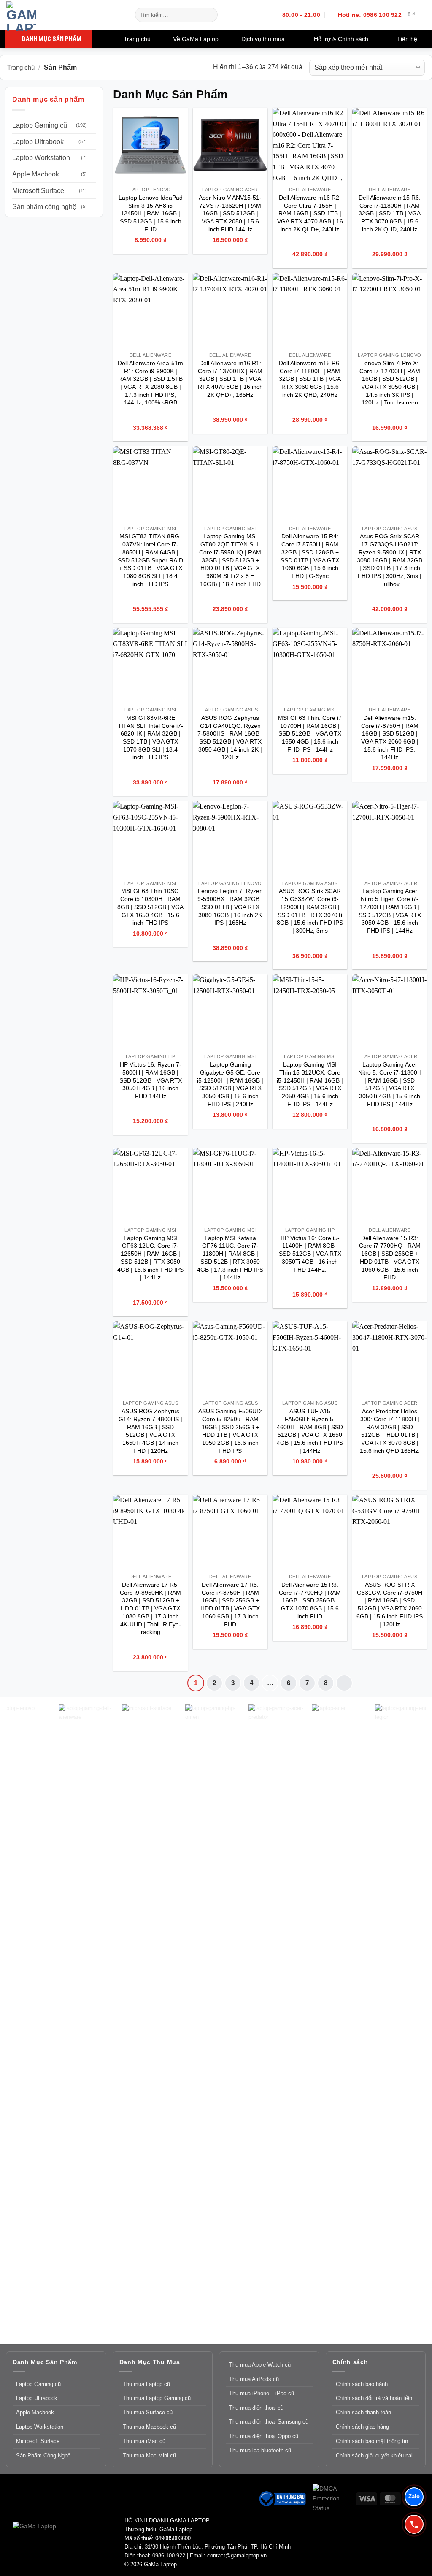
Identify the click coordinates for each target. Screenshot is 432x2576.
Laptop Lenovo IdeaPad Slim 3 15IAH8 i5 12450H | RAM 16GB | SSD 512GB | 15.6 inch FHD (151, 213)
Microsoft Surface (38, 191)
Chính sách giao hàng (362, 2427)
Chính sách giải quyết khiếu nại (374, 2455)
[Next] (408, 2021)
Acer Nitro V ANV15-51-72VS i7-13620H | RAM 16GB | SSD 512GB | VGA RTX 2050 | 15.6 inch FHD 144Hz (230, 213)
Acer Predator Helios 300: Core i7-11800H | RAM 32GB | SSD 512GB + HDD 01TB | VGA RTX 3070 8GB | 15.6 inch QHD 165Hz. (390, 1431)
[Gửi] (210, 15)
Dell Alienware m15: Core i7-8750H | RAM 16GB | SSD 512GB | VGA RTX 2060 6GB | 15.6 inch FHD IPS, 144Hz (390, 738)
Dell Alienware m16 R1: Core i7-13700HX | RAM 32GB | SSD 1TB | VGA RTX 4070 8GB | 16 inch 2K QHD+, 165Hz (230, 379)
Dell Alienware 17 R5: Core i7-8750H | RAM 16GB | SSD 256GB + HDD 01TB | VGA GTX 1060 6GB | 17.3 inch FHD (230, 1604)
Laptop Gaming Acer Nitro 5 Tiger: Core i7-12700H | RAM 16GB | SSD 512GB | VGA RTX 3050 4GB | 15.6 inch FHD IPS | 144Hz (390, 911)
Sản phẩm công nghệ (44, 207)
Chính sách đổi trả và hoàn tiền (374, 2398)
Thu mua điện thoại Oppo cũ (264, 2436)
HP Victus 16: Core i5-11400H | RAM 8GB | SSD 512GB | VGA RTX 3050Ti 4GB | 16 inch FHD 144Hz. (310, 1254)
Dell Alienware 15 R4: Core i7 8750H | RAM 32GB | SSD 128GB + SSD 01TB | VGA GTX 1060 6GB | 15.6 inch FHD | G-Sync (310, 556)
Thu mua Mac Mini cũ (149, 2455)
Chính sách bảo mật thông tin (372, 2441)
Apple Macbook (36, 174)
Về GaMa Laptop (196, 39)
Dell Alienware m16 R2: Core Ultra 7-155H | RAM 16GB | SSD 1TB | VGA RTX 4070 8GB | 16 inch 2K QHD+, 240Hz (310, 213)
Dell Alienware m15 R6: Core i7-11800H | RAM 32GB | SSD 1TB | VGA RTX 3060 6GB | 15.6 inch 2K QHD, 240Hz (310, 379)
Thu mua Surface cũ (148, 2412)
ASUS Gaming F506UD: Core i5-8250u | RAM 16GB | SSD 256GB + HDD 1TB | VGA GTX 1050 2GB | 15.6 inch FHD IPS (230, 1431)
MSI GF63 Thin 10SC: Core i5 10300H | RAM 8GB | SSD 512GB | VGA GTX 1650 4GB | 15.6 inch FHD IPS (150, 907)
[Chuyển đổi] (92, 125)
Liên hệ (407, 39)
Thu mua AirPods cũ (254, 2379)
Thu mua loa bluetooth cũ (260, 2450)
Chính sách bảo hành (362, 2384)
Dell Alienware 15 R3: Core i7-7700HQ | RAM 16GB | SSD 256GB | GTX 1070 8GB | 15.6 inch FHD (310, 1600)
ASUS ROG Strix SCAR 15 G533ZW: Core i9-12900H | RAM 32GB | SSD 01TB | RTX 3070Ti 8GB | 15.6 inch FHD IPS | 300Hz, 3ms (310, 911)
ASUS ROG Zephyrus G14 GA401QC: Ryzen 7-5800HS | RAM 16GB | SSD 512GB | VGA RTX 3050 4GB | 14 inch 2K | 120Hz (230, 738)
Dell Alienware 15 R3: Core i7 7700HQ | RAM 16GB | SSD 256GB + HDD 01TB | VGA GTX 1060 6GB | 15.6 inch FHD (390, 1258)
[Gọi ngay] (414, 2524)
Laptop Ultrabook (38, 142)
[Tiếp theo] (344, 1683)
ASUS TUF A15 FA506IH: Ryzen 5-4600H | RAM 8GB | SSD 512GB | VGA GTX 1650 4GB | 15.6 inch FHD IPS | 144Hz (310, 1431)
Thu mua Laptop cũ (146, 2384)
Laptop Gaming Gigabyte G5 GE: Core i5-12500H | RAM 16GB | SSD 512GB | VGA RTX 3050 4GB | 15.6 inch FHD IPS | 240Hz (230, 1084)
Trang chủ (137, 39)
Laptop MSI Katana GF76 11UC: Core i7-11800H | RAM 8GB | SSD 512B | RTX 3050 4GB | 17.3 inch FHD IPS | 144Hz (230, 1258)
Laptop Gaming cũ (40, 125)
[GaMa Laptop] (64, 16)
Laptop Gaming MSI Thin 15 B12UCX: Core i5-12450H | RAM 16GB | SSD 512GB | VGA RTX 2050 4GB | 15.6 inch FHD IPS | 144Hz (310, 1084)
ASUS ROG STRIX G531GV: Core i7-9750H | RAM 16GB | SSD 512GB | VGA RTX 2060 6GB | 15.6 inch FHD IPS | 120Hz (390, 1604)
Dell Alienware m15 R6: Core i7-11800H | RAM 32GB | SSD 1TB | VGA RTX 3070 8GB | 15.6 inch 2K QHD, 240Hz (390, 213)
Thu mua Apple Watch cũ (260, 2365)
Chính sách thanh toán (363, 2412)
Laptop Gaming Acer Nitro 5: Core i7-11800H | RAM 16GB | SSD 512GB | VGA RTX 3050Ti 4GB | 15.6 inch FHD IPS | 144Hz (390, 1084)
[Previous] (26, 2021)
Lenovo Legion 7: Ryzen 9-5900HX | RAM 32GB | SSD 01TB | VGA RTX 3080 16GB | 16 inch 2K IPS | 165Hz (230, 907)
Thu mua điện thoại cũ (256, 2408)
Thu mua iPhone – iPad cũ (262, 2393)
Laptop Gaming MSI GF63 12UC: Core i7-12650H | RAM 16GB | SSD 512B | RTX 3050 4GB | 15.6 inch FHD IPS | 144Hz (150, 1258)
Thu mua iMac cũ (144, 2441)
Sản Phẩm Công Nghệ (43, 2455)
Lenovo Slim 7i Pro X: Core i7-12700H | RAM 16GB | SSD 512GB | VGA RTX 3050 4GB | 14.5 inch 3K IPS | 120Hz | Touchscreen (390, 383)
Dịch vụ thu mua (263, 39)
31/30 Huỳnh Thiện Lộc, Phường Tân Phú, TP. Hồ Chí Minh (218, 2547)
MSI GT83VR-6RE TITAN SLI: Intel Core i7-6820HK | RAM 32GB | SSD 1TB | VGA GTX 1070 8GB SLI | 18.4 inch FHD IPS (150, 738)
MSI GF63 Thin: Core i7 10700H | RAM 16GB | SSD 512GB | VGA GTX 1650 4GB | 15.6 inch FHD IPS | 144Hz (310, 734)
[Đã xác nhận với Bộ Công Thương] (282, 2498)
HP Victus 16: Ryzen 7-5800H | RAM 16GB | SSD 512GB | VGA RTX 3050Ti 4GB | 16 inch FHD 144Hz (151, 1080)
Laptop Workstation (41, 158)
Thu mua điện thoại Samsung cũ (269, 2422)
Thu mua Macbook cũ (149, 2427)
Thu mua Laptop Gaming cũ (157, 2398)
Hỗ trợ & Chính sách (341, 39)
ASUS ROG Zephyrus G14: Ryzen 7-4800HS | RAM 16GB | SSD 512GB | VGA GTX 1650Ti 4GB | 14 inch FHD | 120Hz (150, 1431)
